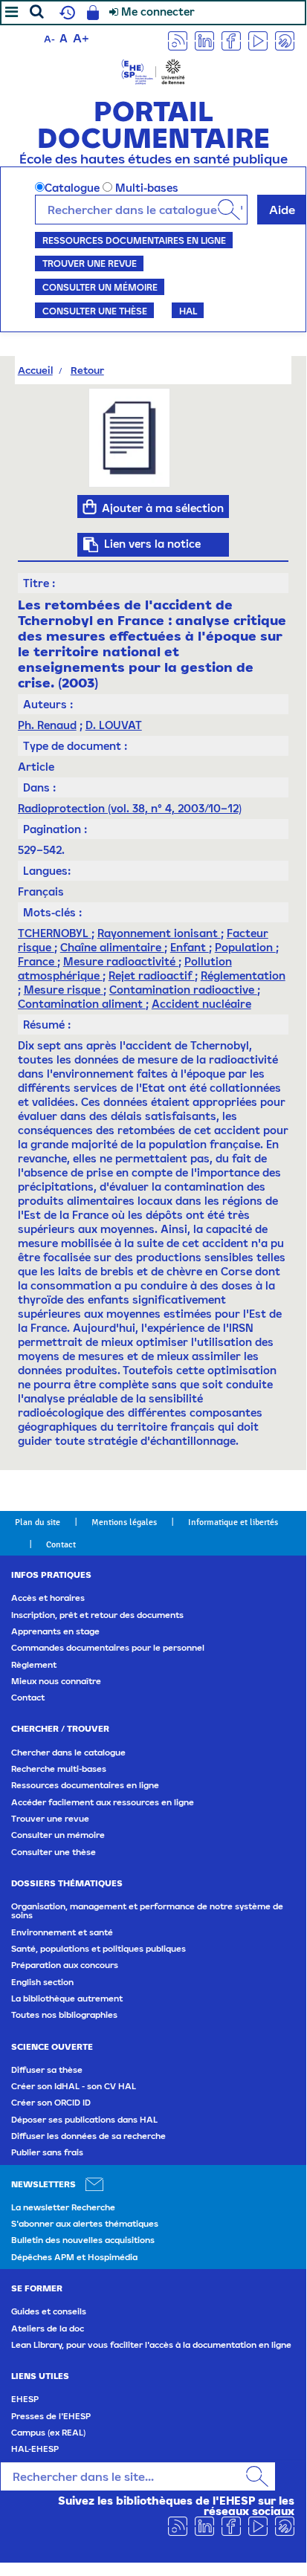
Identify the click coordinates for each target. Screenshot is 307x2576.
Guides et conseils (49, 2311)
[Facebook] (231, 40)
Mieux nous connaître (56, 1681)
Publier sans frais (47, 2152)
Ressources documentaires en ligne (134, 240)
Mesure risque (64, 990)
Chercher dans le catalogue (68, 1753)
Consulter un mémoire (100, 287)
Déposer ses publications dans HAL (84, 2120)
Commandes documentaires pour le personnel (108, 1648)
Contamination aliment (82, 1004)
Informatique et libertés (233, 1522)
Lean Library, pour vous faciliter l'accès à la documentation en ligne (151, 2345)
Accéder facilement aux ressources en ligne (103, 1802)
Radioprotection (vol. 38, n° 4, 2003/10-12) (130, 808)
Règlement (34, 1665)
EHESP (25, 2399)
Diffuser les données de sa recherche (88, 2136)
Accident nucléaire (201, 1004)
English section (42, 1982)
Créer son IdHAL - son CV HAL (74, 2086)
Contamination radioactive (183, 990)
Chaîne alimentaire (112, 947)
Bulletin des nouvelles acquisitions (83, 2240)
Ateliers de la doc (48, 2329)
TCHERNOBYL (55, 933)
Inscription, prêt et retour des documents (97, 1615)
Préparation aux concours (65, 1965)
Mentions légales (124, 1522)
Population (245, 947)
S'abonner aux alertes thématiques (85, 2224)
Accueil (35, 370)
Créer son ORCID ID (51, 2103)
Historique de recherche (65, 13)
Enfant (190, 947)
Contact (61, 1544)
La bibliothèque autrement (67, 1999)
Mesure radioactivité (121, 961)
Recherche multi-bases (59, 1769)
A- (49, 39)
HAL (188, 311)
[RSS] (178, 40)
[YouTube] (258, 40)
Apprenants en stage (55, 1631)
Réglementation (243, 975)
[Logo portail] (153, 70)
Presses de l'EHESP (51, 2416)
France (38, 961)
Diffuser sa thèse (47, 2070)
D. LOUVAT (114, 725)
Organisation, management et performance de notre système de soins (147, 1911)
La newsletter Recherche (63, 2207)
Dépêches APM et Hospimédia (74, 2257)
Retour (87, 370)
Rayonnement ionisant (159, 933)
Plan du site (38, 1522)
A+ (81, 38)
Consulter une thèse (95, 311)
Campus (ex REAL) (48, 2433)
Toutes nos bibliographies (64, 2015)
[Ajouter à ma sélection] (90, 507)
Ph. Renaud (47, 725)
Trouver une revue (90, 263)
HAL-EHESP (35, 2449)
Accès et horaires (48, 1598)
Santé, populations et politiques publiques (98, 1949)
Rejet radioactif (152, 975)
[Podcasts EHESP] (285, 40)
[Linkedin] (204, 40)
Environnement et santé (62, 1932)
